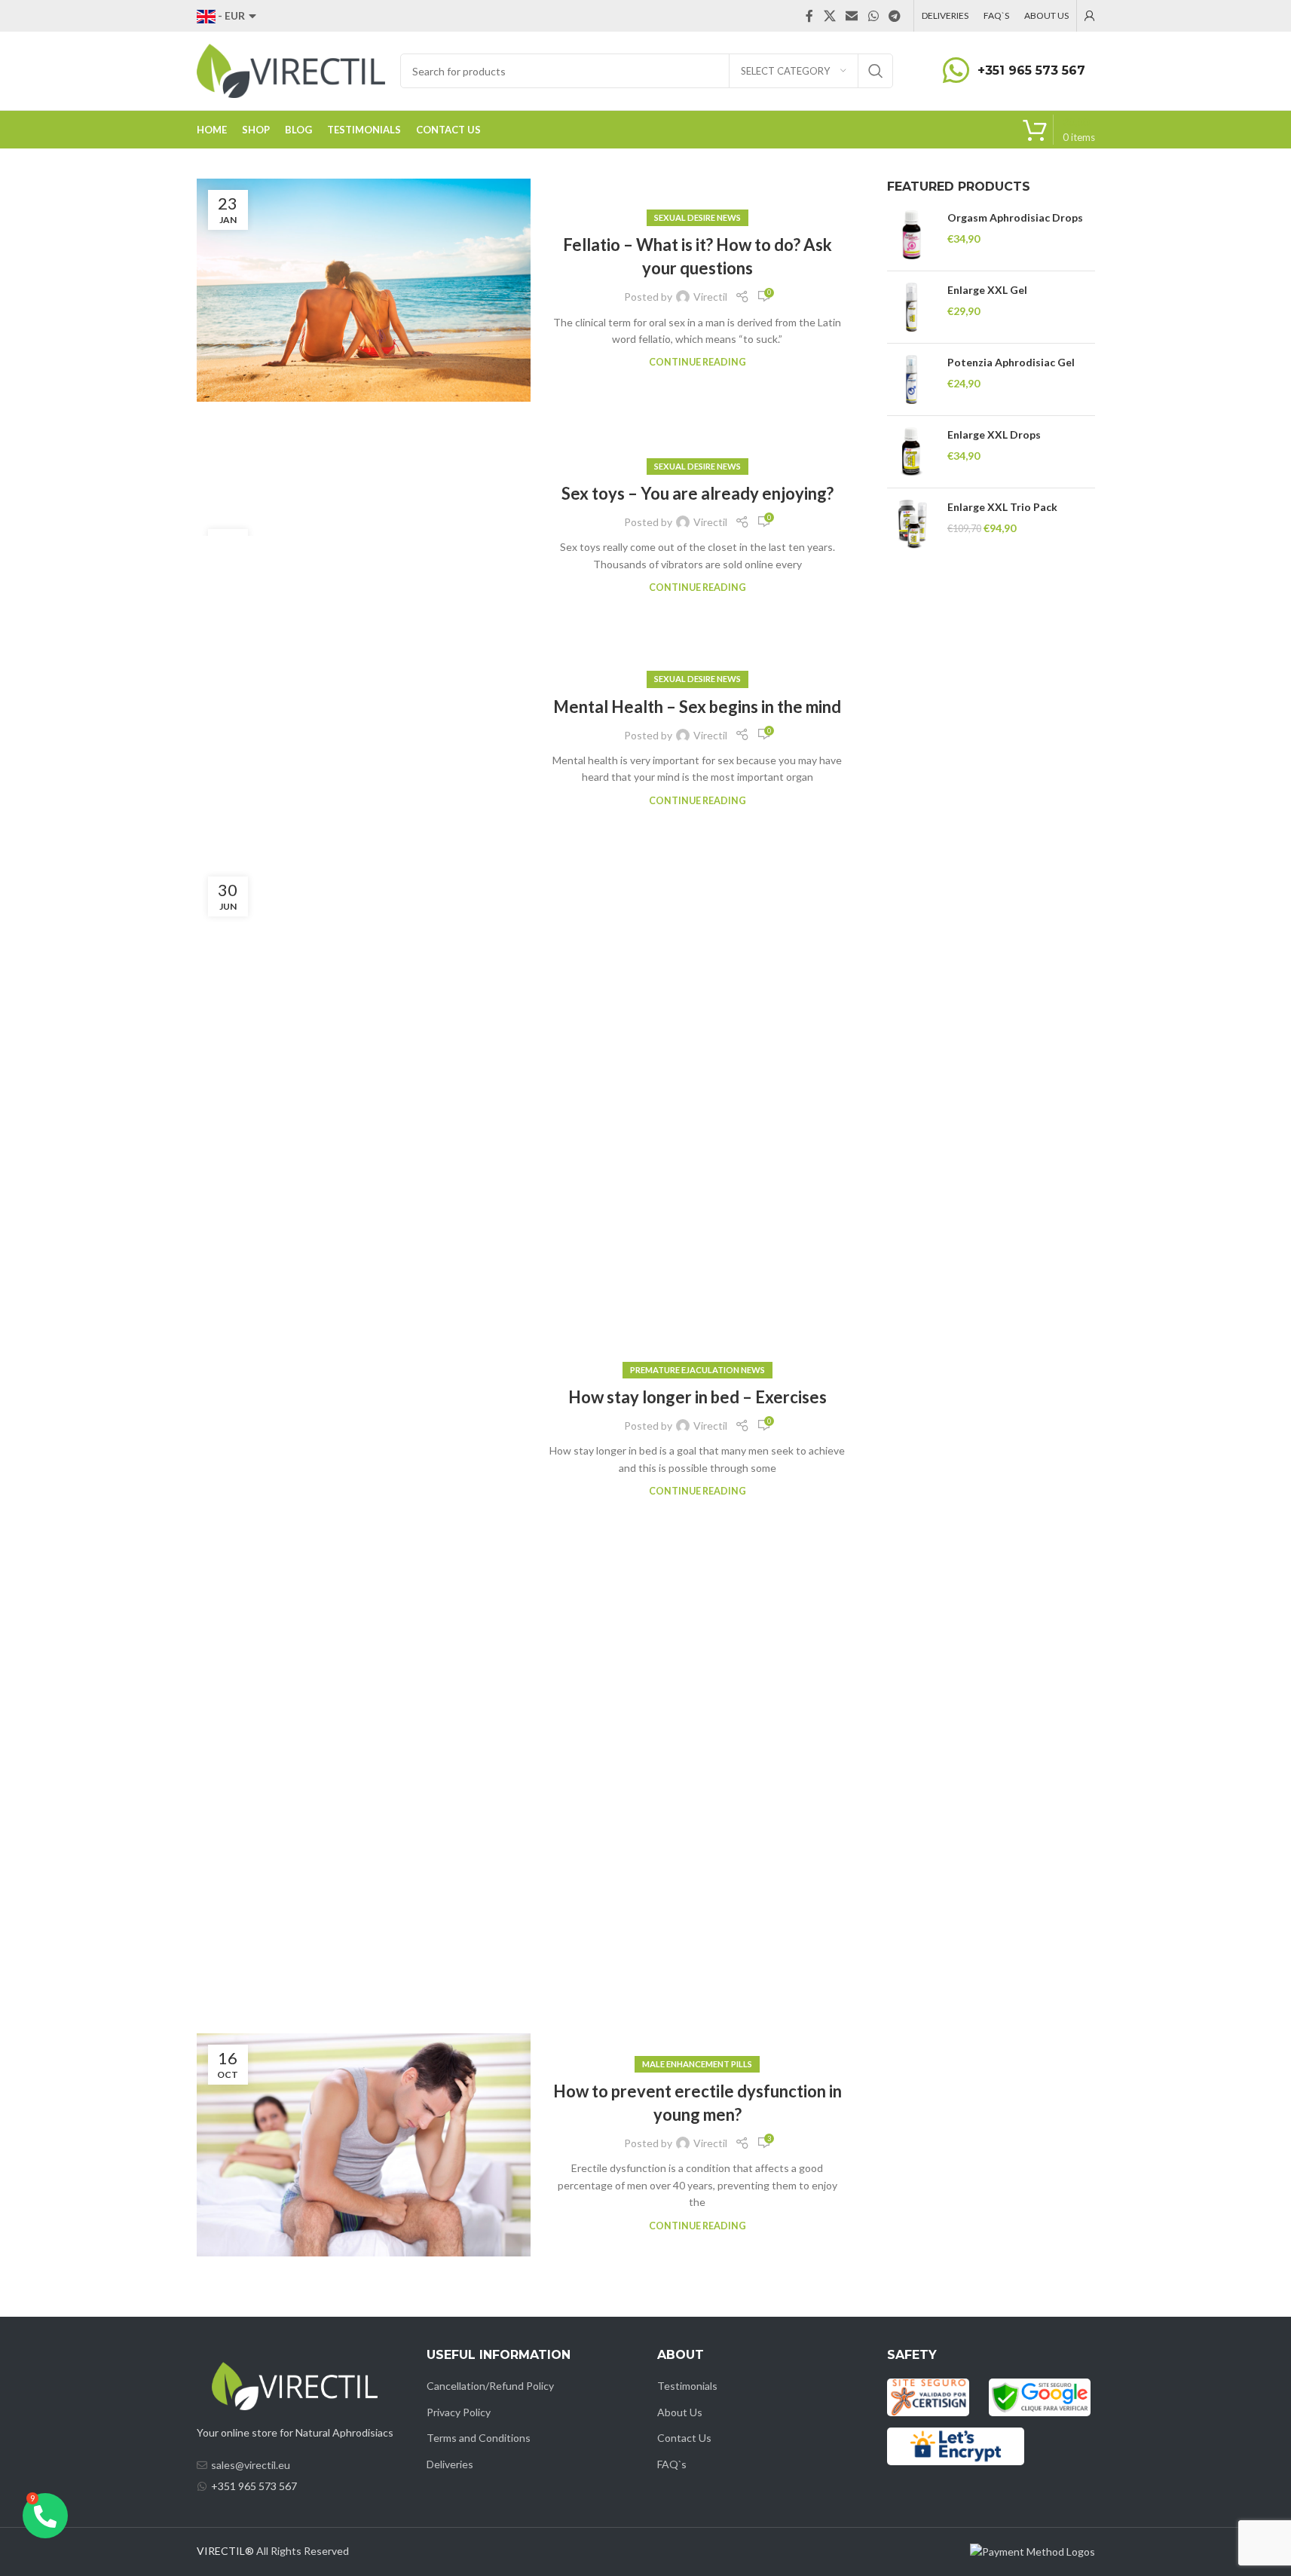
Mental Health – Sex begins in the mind (697, 707)
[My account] (1090, 16)
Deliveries (450, 2464)
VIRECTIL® (225, 2551)
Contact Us (684, 2438)
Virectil (710, 297)
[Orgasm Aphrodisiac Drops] (912, 235)
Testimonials (687, 2386)
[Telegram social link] (894, 16)
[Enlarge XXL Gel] (912, 307)
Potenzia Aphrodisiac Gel (1011, 362)
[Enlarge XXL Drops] (912, 452)
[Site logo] (291, 70)
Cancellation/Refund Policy (490, 2386)
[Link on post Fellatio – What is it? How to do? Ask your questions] (364, 290)
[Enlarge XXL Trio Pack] (912, 524)
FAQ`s (672, 2464)
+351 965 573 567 (1031, 70)
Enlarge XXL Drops (994, 434)
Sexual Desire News (698, 217)
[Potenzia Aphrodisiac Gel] (912, 379)
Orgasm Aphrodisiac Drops (1015, 217)
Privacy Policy (459, 2412)
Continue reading (698, 362)
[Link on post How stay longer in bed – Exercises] (364, 1430)
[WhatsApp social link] (873, 16)
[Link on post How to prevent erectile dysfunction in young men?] (364, 2145)
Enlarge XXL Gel (987, 290)
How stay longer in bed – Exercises (698, 1397)
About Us (680, 2412)
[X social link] (829, 16)
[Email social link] (852, 16)
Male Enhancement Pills (697, 2064)
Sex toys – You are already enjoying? (698, 493)
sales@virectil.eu (251, 2465)
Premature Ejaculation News (698, 1370)
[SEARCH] (876, 71)
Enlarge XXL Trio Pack (1002, 507)
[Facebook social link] (809, 16)
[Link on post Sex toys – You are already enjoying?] (364, 527)
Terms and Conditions (479, 2438)
